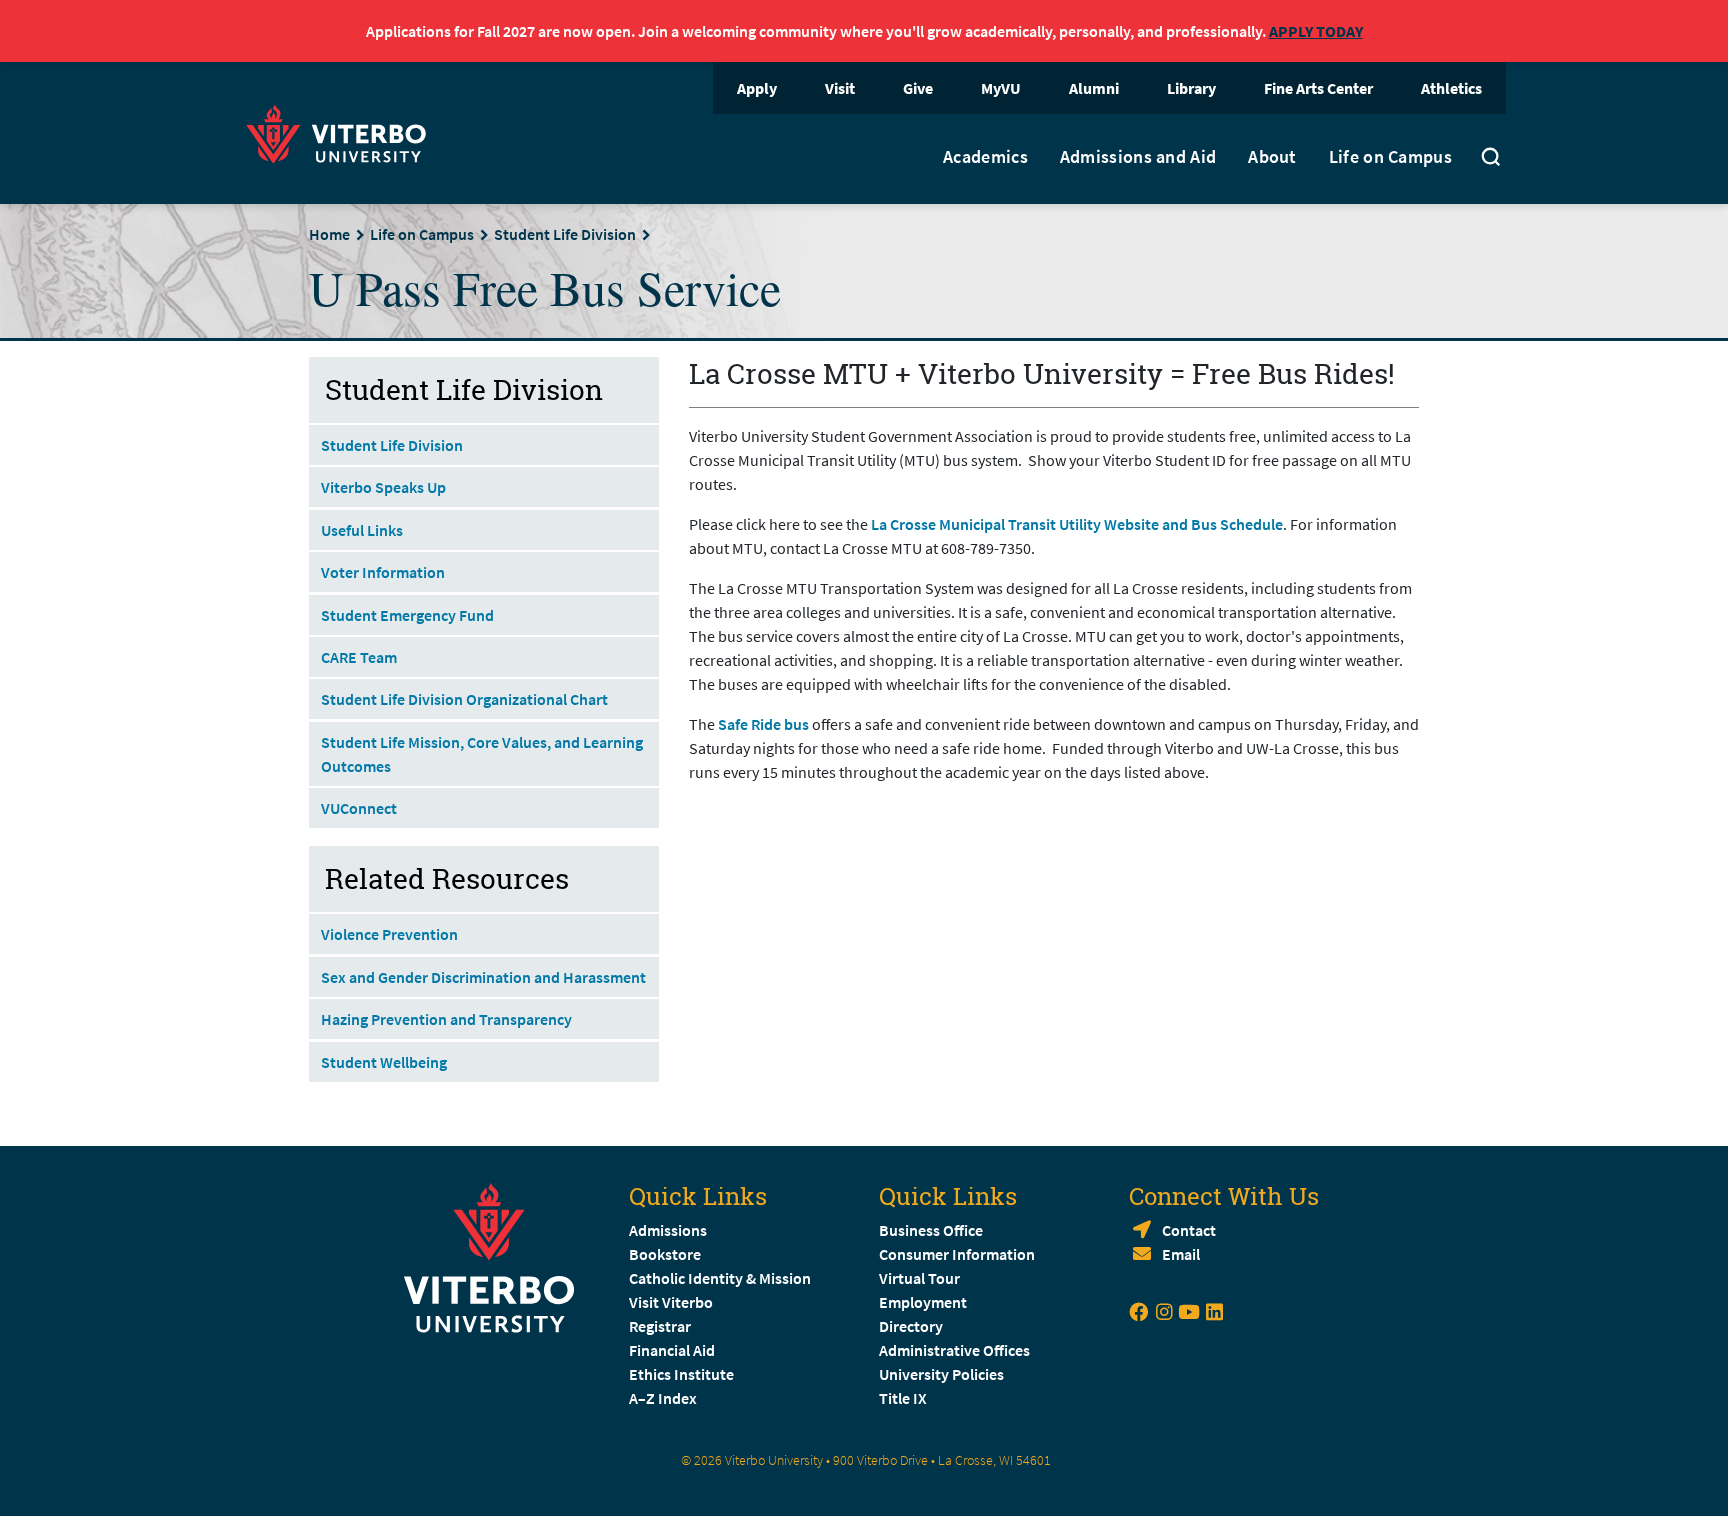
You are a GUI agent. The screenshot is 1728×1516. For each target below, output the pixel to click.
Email (1181, 1254)
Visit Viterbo (671, 1302)
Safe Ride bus (765, 724)
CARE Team (359, 657)
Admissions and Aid (1138, 157)
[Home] (342, 131)
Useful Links (362, 530)
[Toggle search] (1491, 159)
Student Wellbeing (384, 1062)
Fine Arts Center (1318, 88)
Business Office (931, 1230)
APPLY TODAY (1316, 31)
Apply (757, 88)
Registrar (660, 1326)
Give (918, 88)
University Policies (941, 1374)
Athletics (1451, 88)
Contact (1189, 1230)
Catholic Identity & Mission (720, 1278)
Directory (912, 1326)
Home (329, 234)
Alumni (1094, 88)
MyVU (1001, 88)
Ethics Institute (681, 1374)
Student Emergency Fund (407, 615)
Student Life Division (565, 234)
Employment (923, 1302)
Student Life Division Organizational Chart (464, 699)
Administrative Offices (954, 1350)
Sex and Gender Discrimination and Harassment (483, 977)
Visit (840, 88)
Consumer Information (957, 1254)
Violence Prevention (389, 934)
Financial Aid (672, 1350)
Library (1191, 88)
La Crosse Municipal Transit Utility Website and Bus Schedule (1077, 524)
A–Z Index (663, 1398)
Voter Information (383, 572)
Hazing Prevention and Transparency (446, 1019)
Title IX (903, 1398)
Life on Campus (1390, 157)
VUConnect (359, 808)
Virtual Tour (919, 1278)
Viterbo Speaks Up (383, 487)
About (1272, 157)
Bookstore (665, 1254)
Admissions (668, 1230)
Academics (985, 157)
